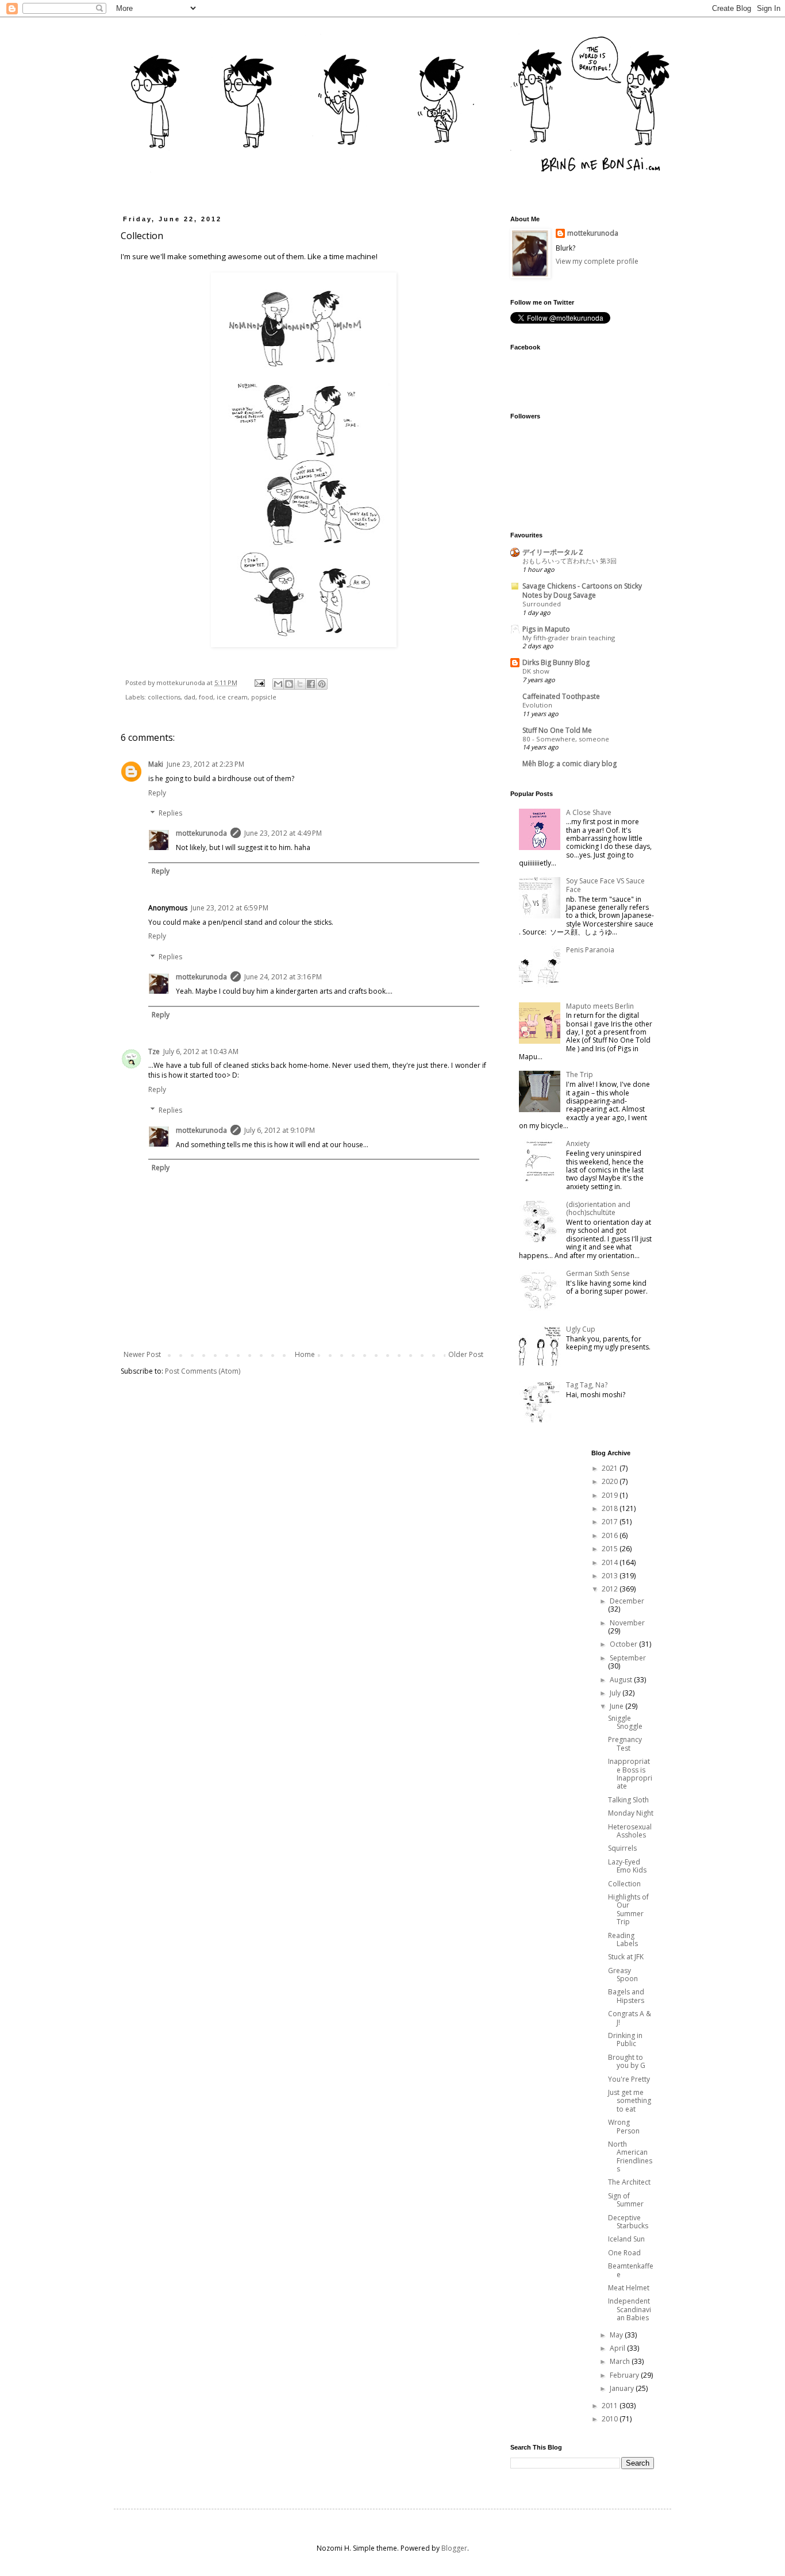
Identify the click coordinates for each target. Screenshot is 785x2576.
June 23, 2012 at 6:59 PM (230, 908)
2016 (611, 1535)
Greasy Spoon (623, 1975)
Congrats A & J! (630, 2018)
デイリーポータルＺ (553, 552)
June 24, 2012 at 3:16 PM (283, 977)
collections (164, 697)
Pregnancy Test (625, 1743)
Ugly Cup (581, 1329)
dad (190, 697)
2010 (611, 2419)
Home (305, 1354)
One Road (624, 2253)
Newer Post (142, 1354)
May (617, 2335)
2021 (611, 1468)
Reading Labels (623, 1939)
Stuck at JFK (626, 1957)
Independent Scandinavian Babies (630, 2309)
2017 (611, 1522)
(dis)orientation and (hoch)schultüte (598, 1208)
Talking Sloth (628, 1800)
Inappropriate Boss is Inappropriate (630, 1774)
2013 (611, 1576)
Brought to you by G (627, 2061)
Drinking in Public (625, 2039)
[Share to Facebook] (311, 684)
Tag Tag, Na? (587, 1385)
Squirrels (622, 1848)
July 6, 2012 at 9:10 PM (280, 1130)
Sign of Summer (626, 2200)
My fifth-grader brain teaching (569, 638)
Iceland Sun (626, 2239)
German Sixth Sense (598, 1273)
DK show (536, 671)
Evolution (537, 705)
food (206, 697)
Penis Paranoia (590, 950)
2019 (611, 1495)
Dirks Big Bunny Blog (556, 662)
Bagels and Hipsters (626, 1996)
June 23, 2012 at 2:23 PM (205, 764)
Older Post (466, 1354)
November (627, 1623)
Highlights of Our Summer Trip (628, 1909)
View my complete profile (597, 261)
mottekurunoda (201, 833)
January (623, 2388)
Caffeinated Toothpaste (561, 696)
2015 (611, 1549)
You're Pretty (629, 2079)
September (628, 1658)
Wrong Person (624, 2126)
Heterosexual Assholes (630, 1831)
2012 (611, 1589)
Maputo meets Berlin (600, 1006)
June (617, 1706)
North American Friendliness (630, 2156)
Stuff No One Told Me (557, 730)
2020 (611, 1481)
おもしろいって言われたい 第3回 (569, 561)
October (624, 1644)
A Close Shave (589, 812)
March (621, 2361)
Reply (157, 793)
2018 (611, 1508)
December (627, 1601)
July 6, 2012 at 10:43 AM (201, 1051)
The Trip (580, 1074)
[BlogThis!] (289, 684)
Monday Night (631, 1813)
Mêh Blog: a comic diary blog (569, 764)
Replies (170, 814)
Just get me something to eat (630, 2101)
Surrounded (542, 604)
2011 (611, 2406)
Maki (156, 764)
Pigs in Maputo (546, 629)
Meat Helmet (629, 2288)
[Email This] (278, 684)
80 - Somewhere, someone (566, 739)
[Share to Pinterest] (322, 684)
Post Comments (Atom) (203, 1371)
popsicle (264, 697)
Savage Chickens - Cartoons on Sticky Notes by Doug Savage (582, 591)
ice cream (232, 697)
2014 (611, 1562)
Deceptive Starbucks (628, 2222)
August (622, 1680)
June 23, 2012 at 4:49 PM (283, 833)
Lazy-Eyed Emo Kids (627, 1866)
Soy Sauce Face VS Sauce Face (605, 885)
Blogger (454, 2548)
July (616, 1693)
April (618, 2348)
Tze (154, 1051)
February (625, 2375)
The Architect (629, 2182)
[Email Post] (259, 683)
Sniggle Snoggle (625, 1722)
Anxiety (578, 1143)
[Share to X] (300, 684)
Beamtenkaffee (631, 2270)
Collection (624, 1884)
